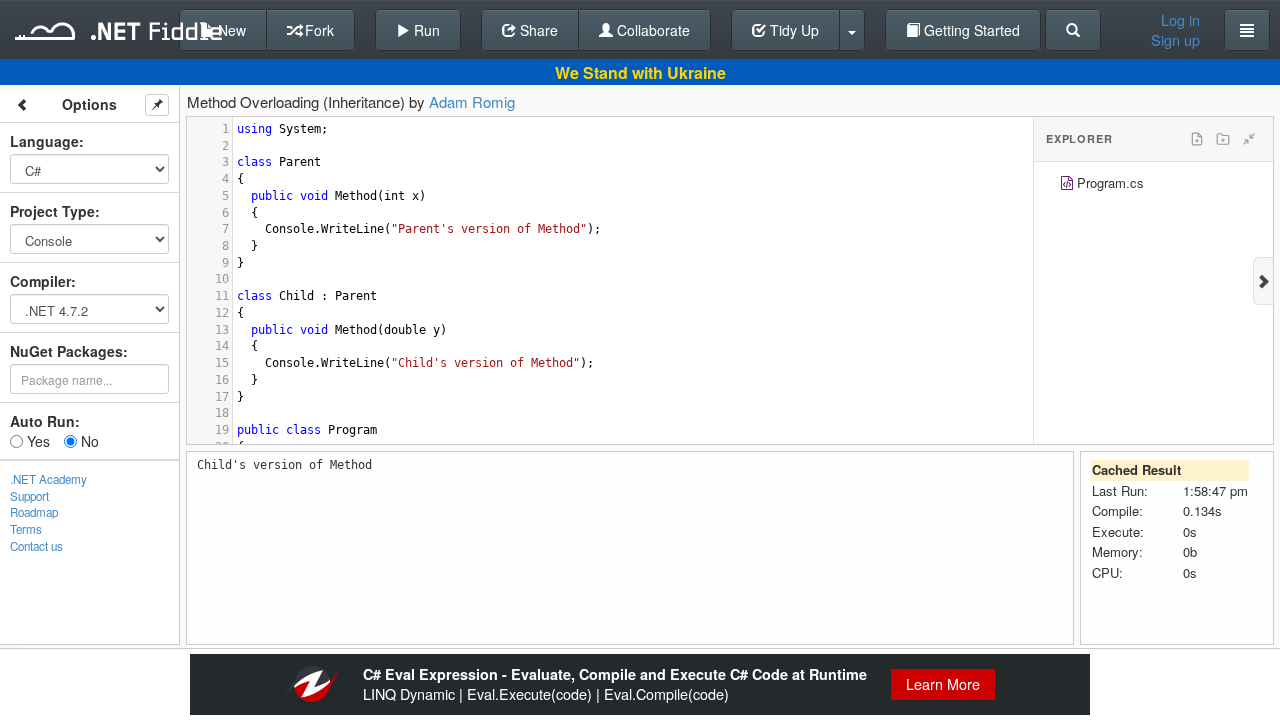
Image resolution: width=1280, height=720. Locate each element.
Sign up (1175, 40)
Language (44, 141)
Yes (36, 441)
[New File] (1197, 139)
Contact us (36, 546)
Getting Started (970, 30)
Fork (317, 30)
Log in (1180, 20)
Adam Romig (472, 101)
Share (537, 30)
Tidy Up (792, 30)
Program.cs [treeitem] (1110, 182)
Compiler (40, 281)
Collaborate (651, 30)
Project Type (52, 211)
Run (425, 30)
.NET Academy (48, 479)
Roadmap (34, 512)
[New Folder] (1223, 139)
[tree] (1153, 185)
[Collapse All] (1249, 139)
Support (29, 496)
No (88, 441)
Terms (26, 529)
